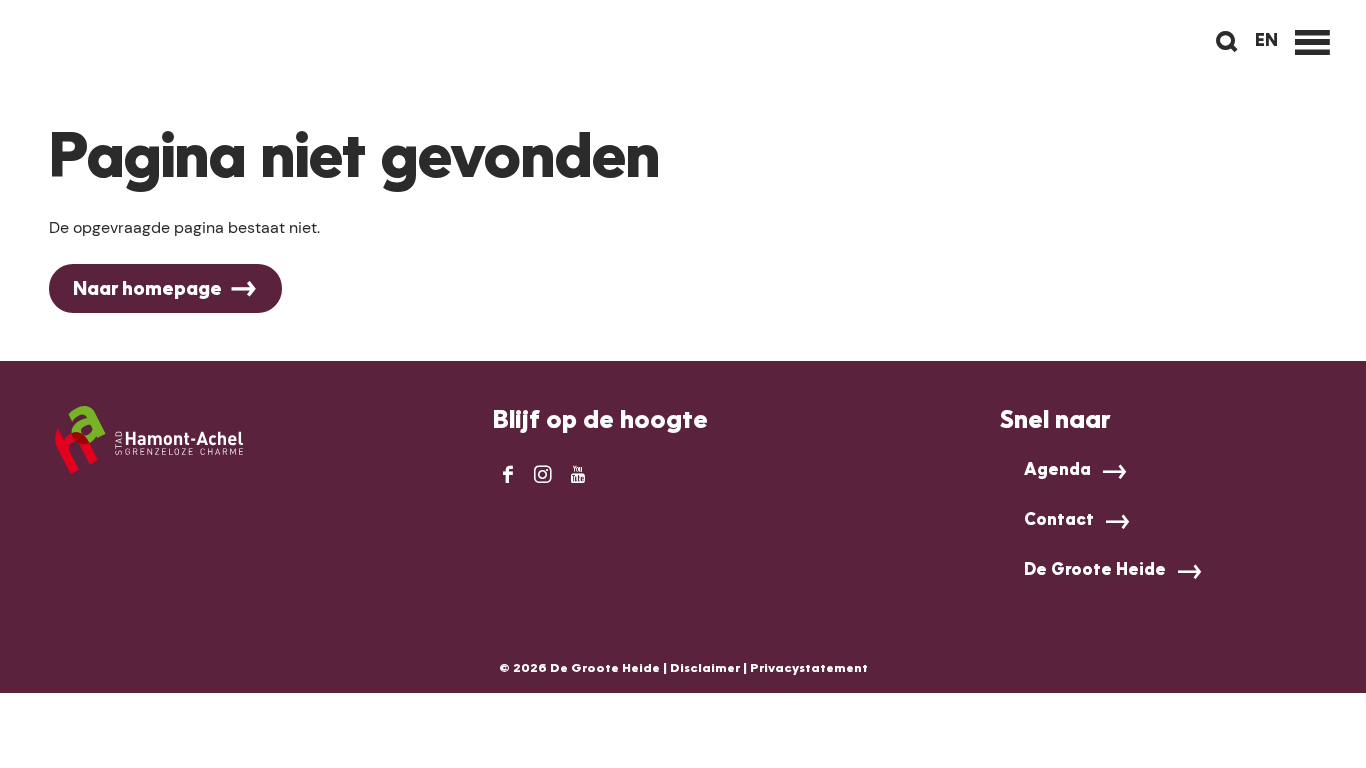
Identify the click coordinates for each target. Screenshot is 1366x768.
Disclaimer (705, 669)
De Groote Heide (1095, 571)
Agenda (1057, 471)
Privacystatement (809, 669)
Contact (1059, 521)
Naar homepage (147, 290)
